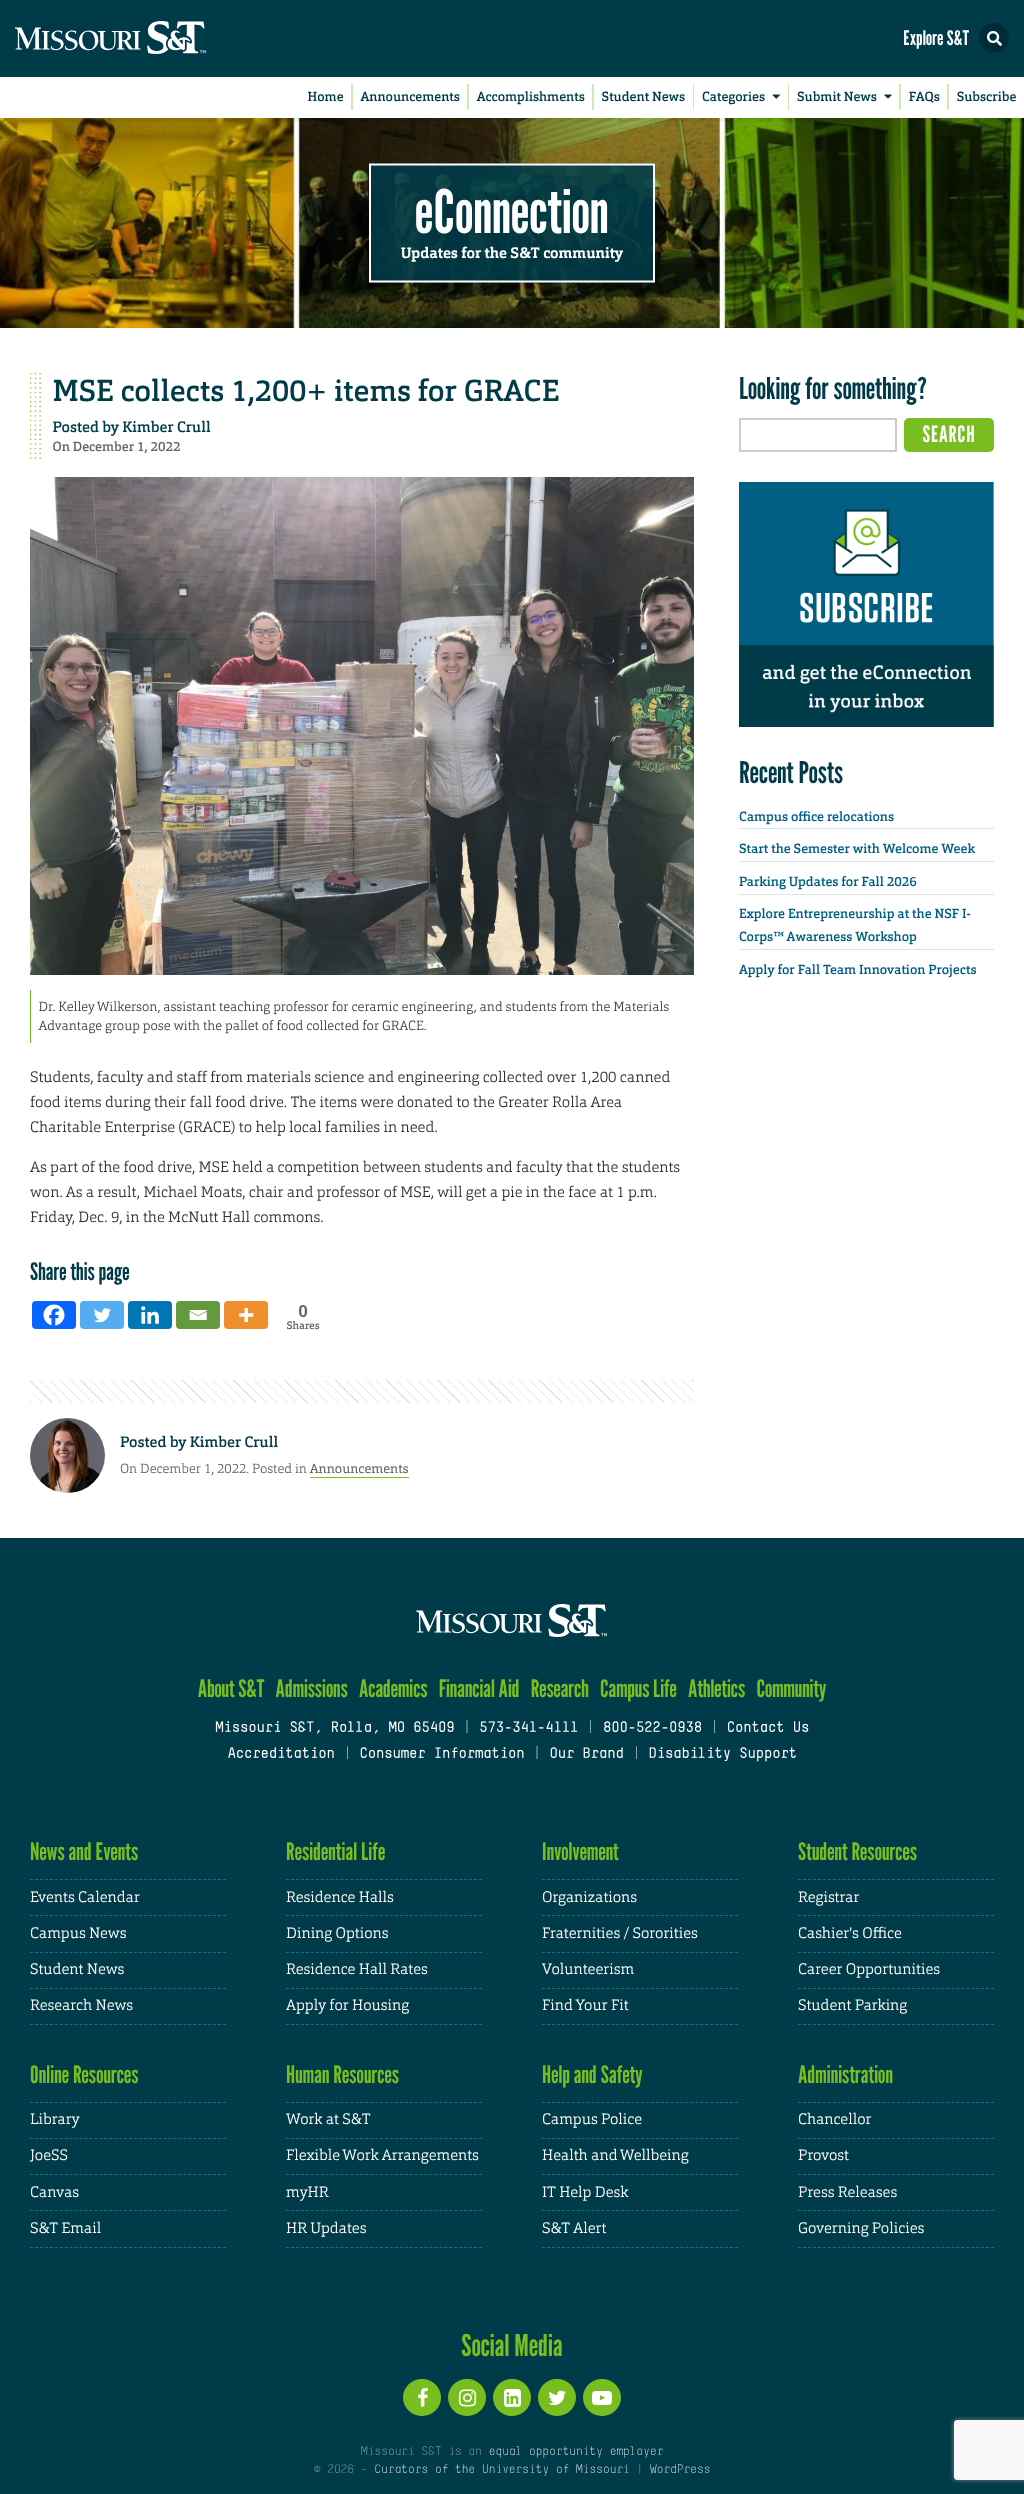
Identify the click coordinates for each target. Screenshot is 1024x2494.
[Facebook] (54, 1315)
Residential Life (335, 1851)
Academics (393, 1688)
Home (326, 97)
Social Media (511, 2345)
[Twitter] (102, 1315)
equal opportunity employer (575, 2452)
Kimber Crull (166, 427)
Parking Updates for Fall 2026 (828, 882)
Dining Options (337, 1933)
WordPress (680, 2470)
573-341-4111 (528, 1728)
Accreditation (280, 1754)
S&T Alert (574, 2228)
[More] (246, 1315)
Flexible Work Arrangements (382, 2155)
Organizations (589, 1897)
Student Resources (857, 1851)
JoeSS (49, 2155)
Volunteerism (588, 1969)
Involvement (580, 1851)
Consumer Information (441, 1754)
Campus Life (638, 1688)
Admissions (312, 1688)
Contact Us (768, 1728)
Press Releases (847, 2192)
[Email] (198, 1315)
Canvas (54, 2192)
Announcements (409, 97)
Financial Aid (479, 1688)
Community (791, 1688)
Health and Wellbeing (615, 2155)
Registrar (828, 1897)
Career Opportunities (869, 1969)
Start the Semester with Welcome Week (857, 849)
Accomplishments (531, 97)
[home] (150, 38)
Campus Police (592, 2119)
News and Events (84, 1851)
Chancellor (834, 2119)
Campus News (78, 1933)
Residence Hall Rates (357, 1969)
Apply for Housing (347, 2005)
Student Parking (852, 2005)
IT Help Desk (585, 2192)
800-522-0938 (652, 1728)
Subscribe (987, 97)
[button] (994, 38)
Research (560, 1688)
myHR (307, 2192)
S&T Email (65, 2228)
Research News (81, 2005)
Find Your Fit (585, 2005)
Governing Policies (861, 2228)
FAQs (924, 97)
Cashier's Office (850, 1933)
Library (55, 2119)
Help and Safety (592, 2074)
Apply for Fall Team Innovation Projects (858, 970)
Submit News (837, 97)
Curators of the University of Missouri (501, 2470)
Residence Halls (340, 1897)
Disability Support (722, 1754)
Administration (845, 2074)
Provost (823, 2155)
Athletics (716, 1688)
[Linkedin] (150, 1315)
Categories (733, 97)
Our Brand (586, 1754)
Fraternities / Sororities (620, 1933)
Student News (643, 97)
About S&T (231, 1688)
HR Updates (326, 2228)
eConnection (512, 210)
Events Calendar (85, 1897)
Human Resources (342, 2074)
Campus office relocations (816, 817)
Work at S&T (328, 2119)
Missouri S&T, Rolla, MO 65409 (334, 1728)
